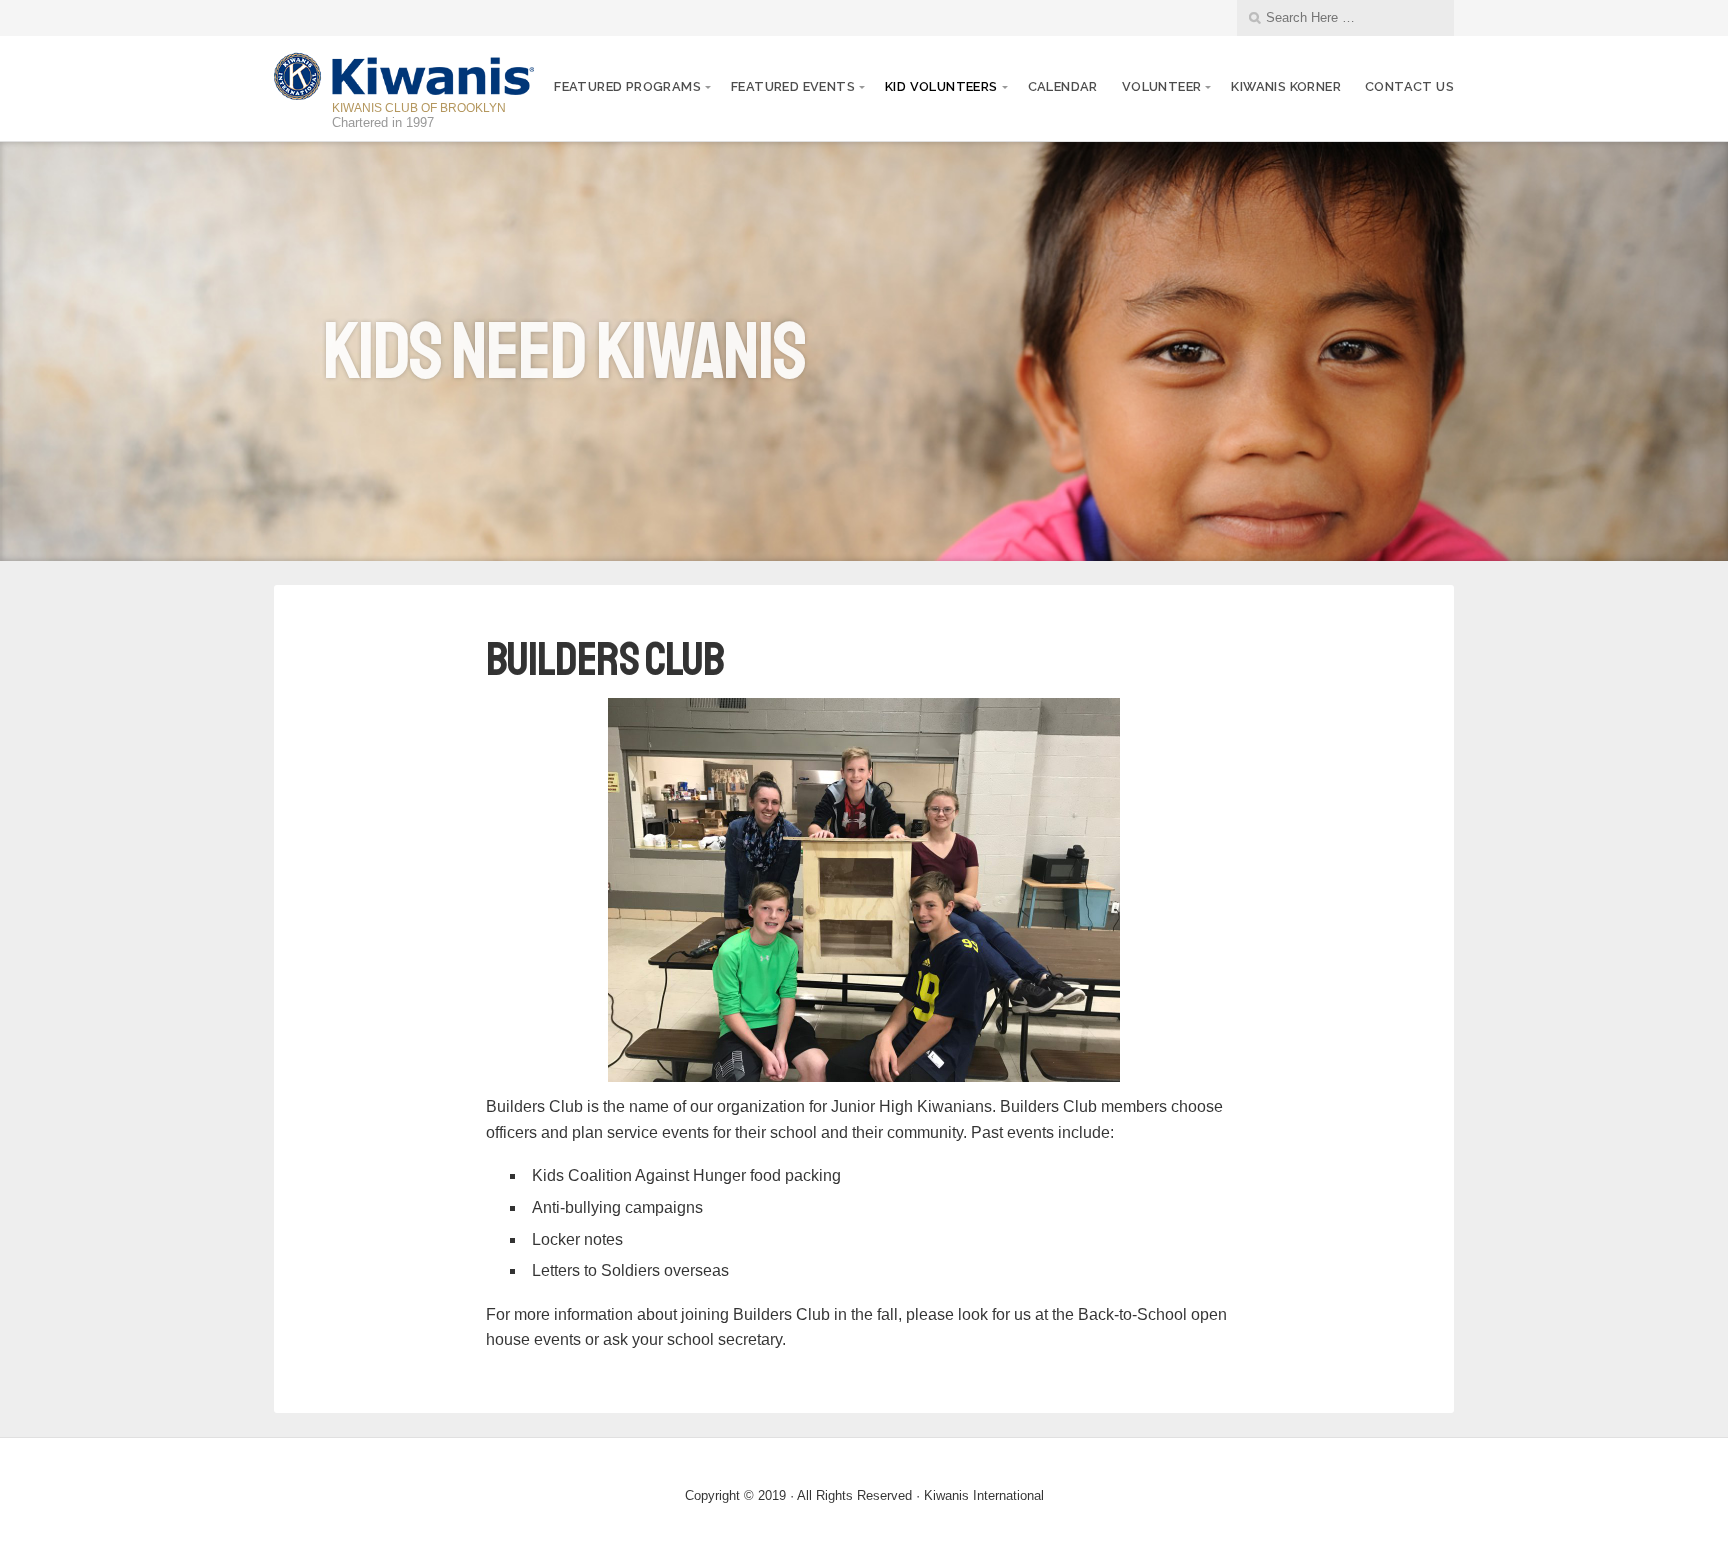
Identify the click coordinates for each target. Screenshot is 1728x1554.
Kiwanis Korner (1286, 86)
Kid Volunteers (941, 86)
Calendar (1063, 86)
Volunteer (1162, 86)
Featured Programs (627, 86)
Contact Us (1409, 86)
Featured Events (793, 86)
